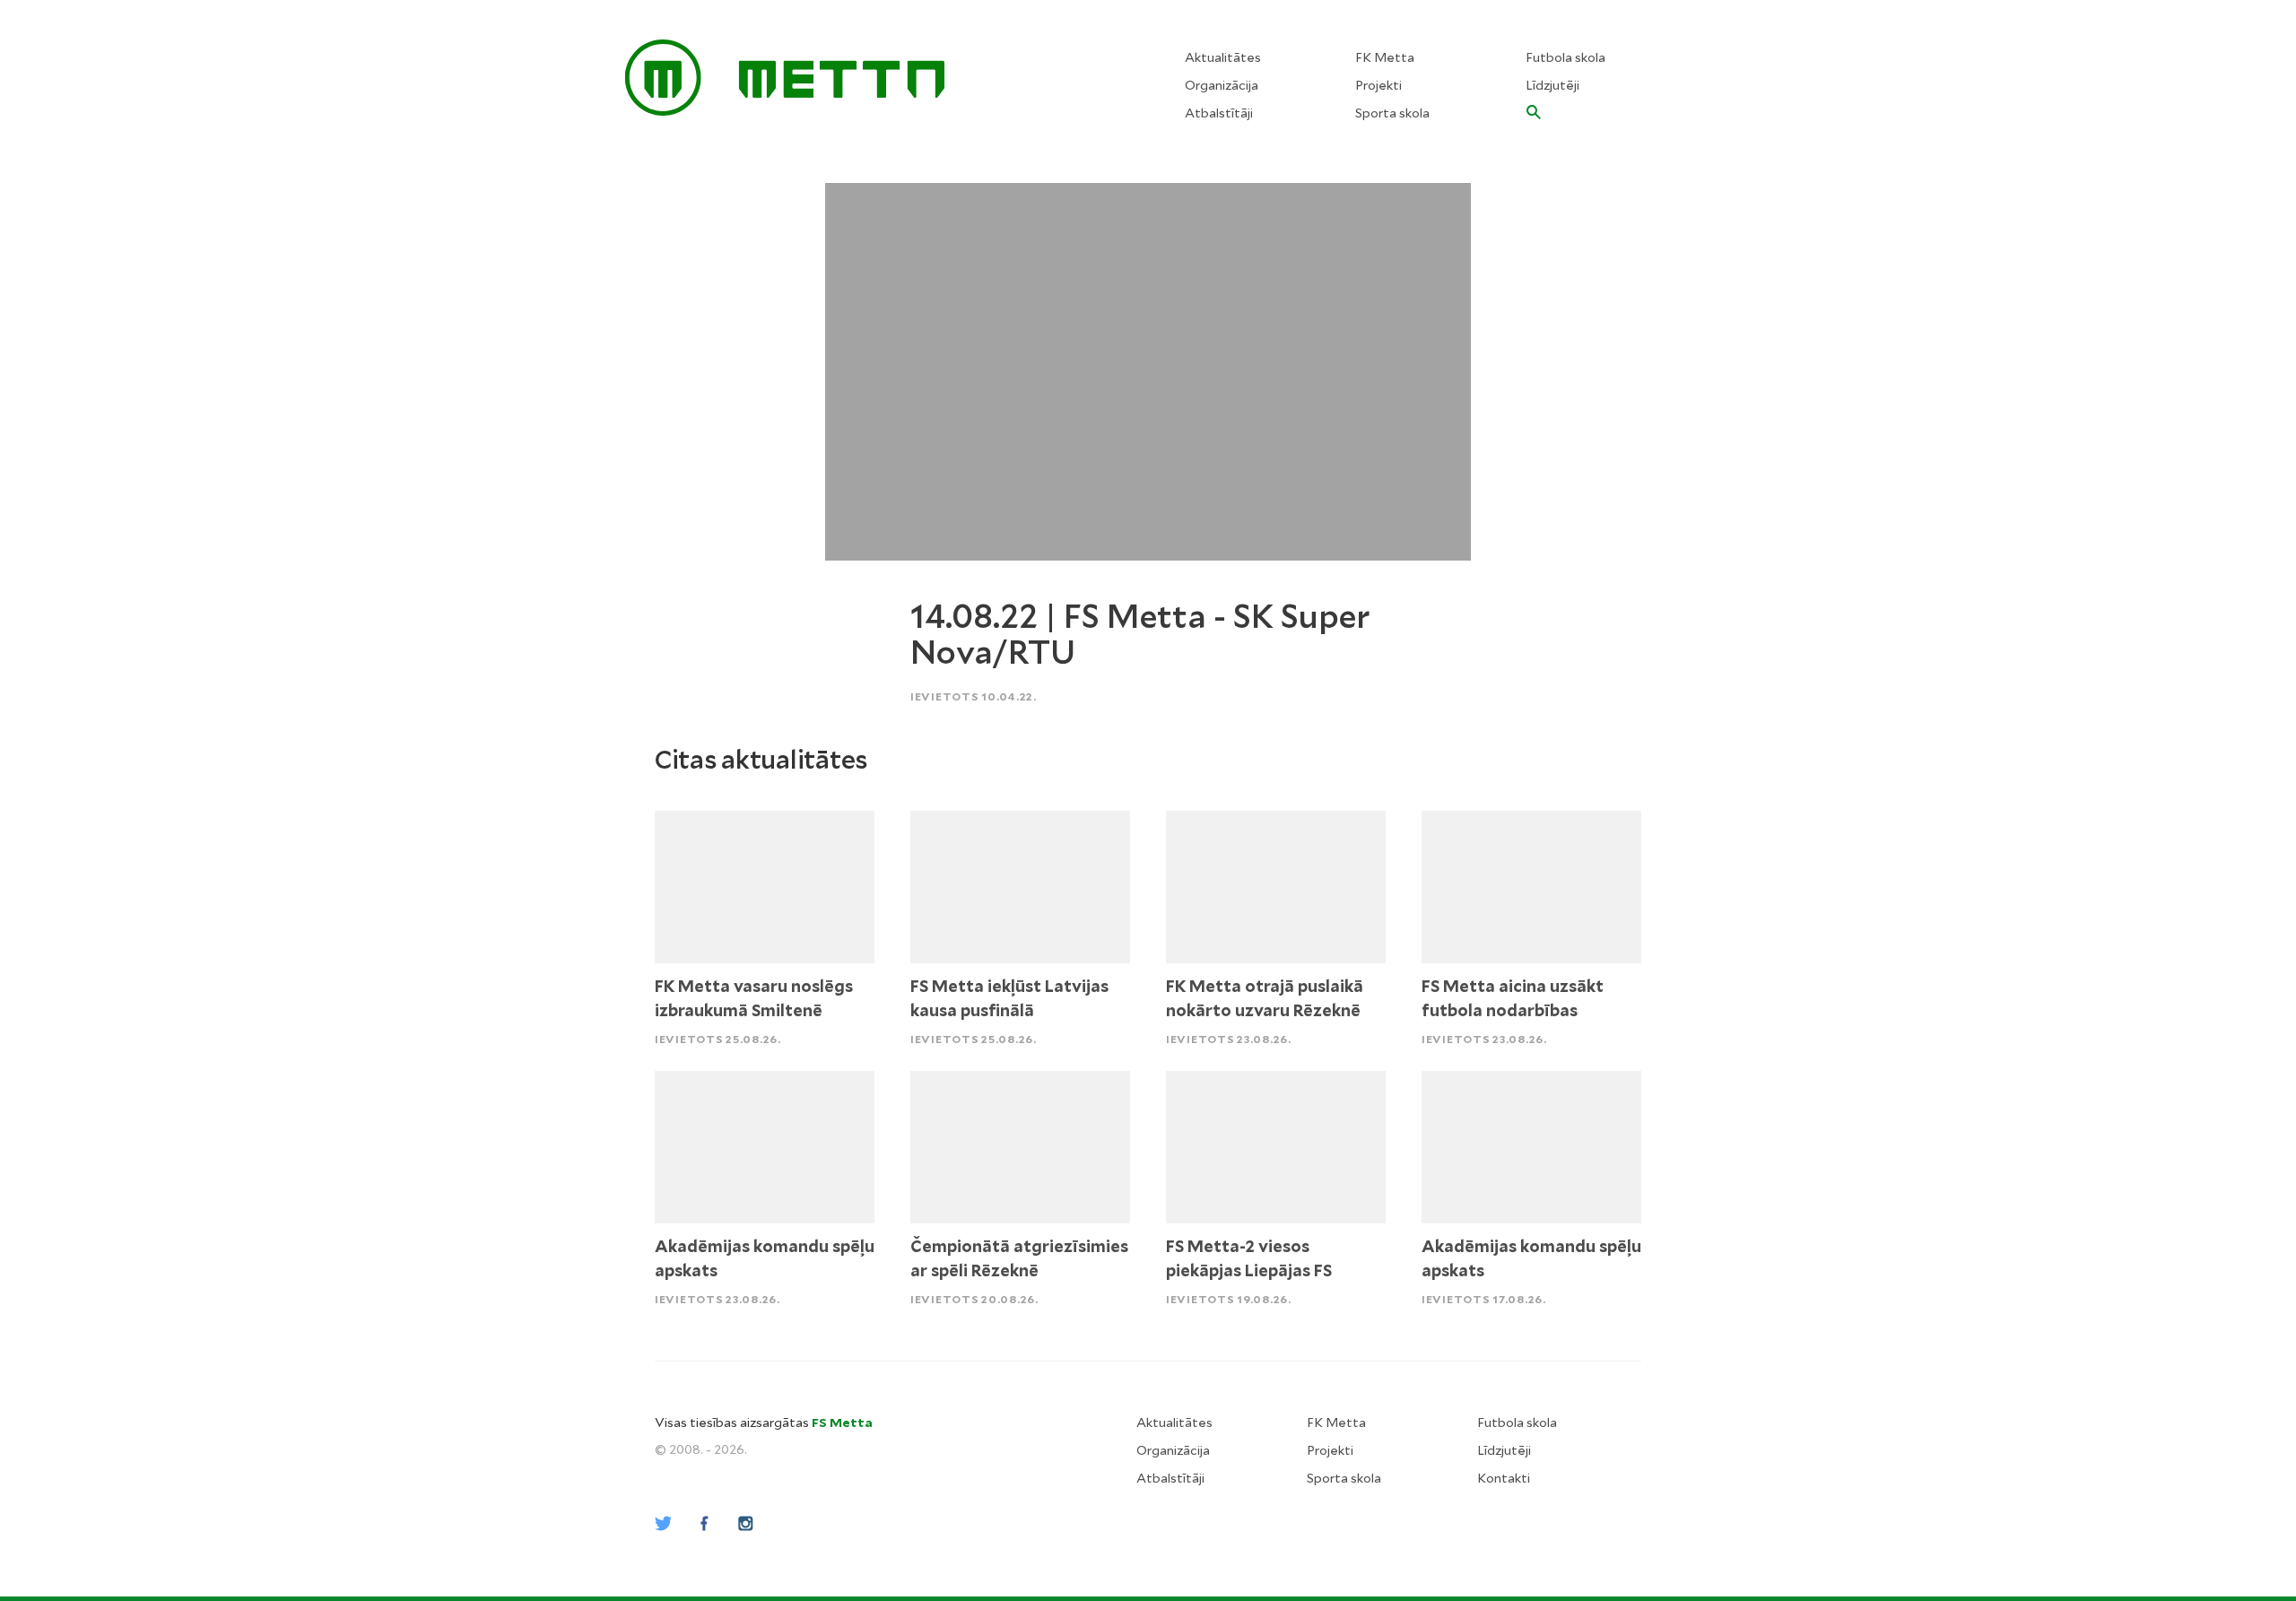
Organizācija (1222, 85)
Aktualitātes (1223, 57)
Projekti (1378, 85)
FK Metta (1385, 57)
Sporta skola (1392, 113)
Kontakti (1504, 1478)
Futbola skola (1565, 57)
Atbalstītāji (1219, 113)
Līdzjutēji (1552, 85)
